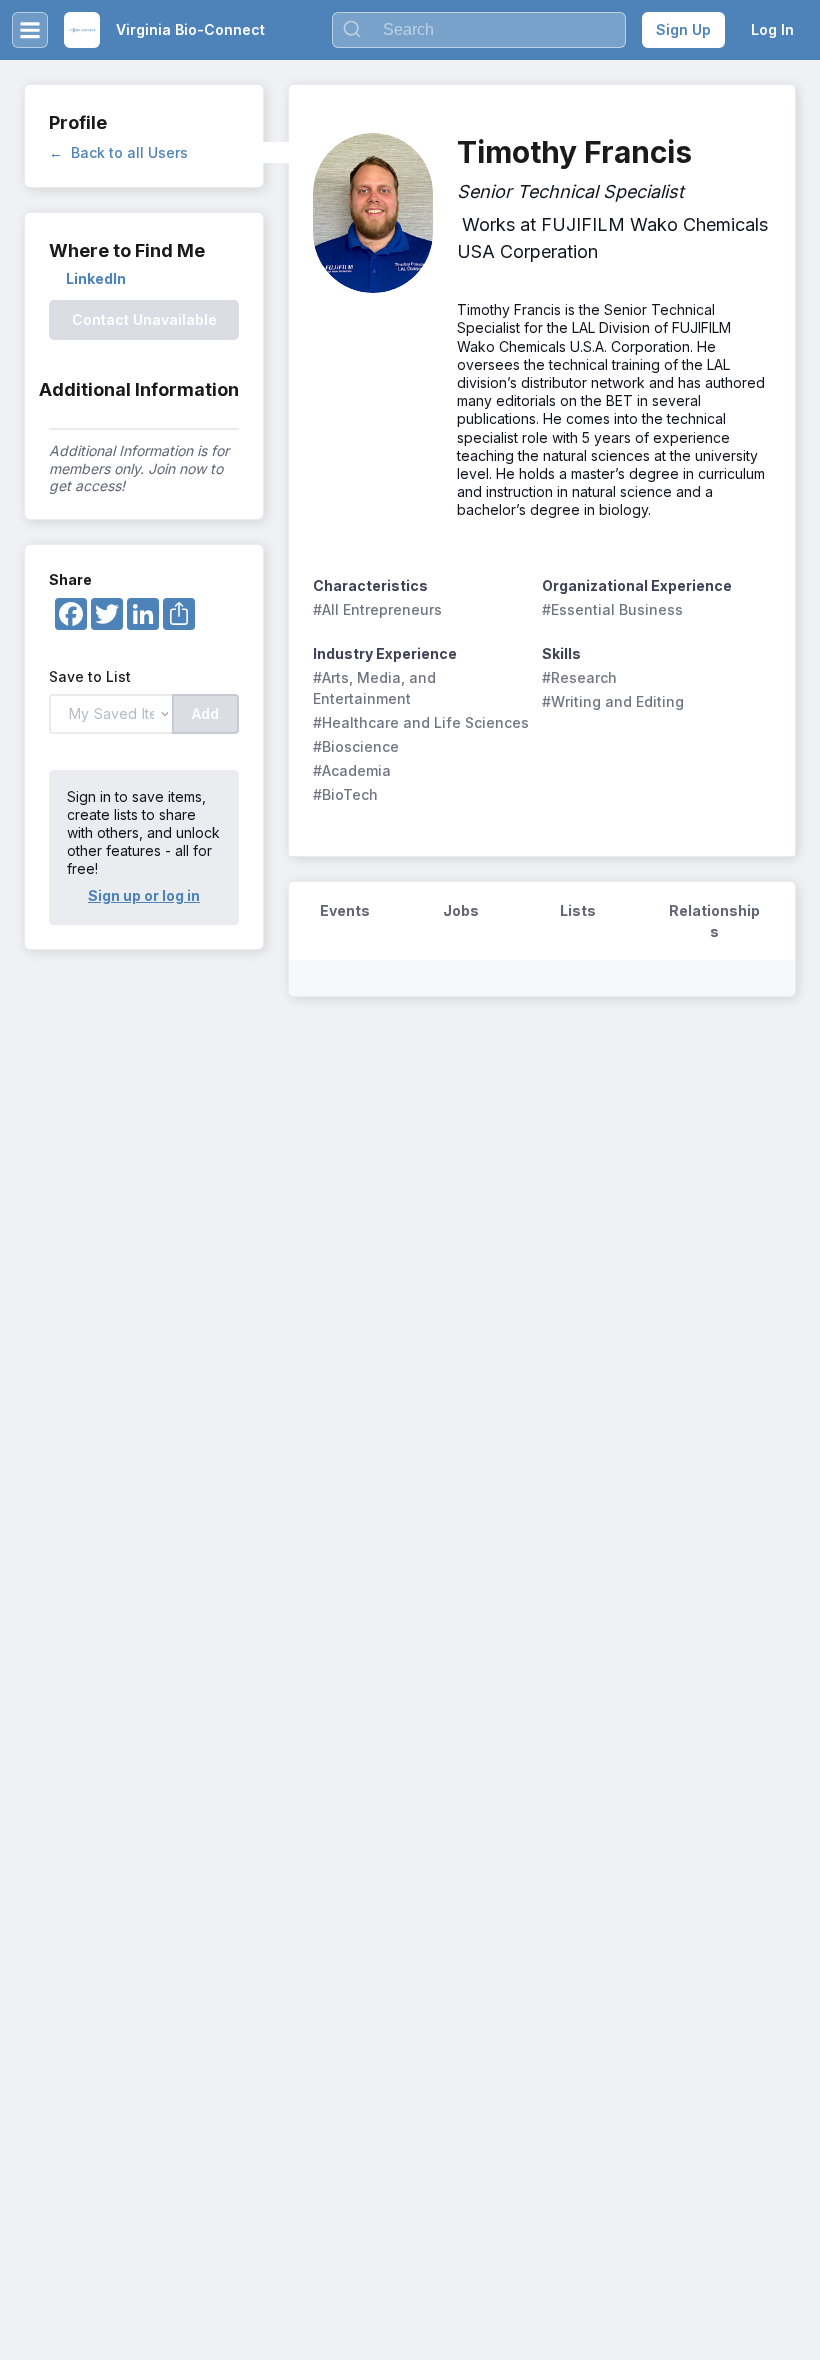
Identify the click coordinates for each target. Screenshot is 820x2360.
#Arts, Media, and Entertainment (376, 688)
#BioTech (345, 794)
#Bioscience (356, 746)
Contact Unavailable (144, 319)
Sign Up (683, 29)
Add (205, 713)
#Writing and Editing (613, 701)
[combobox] (479, 30)
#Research (579, 677)
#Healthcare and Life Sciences (421, 722)
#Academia (352, 770)
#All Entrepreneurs (377, 609)
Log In (772, 29)
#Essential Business (612, 609)
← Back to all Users (118, 152)
